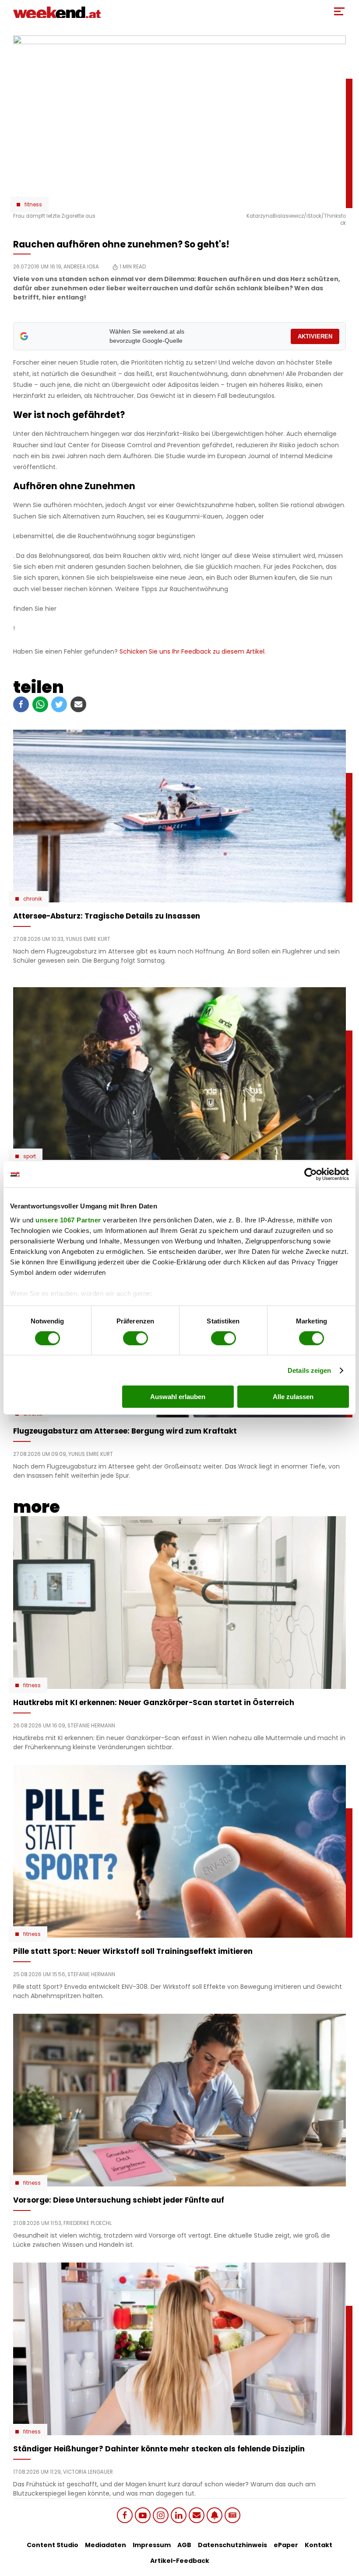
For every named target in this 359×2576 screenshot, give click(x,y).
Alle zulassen (293, 1397)
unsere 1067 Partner (68, 1220)
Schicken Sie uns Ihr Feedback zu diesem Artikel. (193, 651)
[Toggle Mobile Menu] (339, 11)
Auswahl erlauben (178, 1397)
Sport (30, 1156)
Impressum (152, 2545)
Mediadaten (106, 2545)
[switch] (136, 1338)
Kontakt (319, 2545)
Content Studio (53, 2545)
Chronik (33, 899)
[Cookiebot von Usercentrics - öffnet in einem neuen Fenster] (311, 1174)
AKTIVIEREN (315, 336)
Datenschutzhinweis (232, 2545)
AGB (184, 2545)
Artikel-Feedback (180, 2561)
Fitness (33, 205)
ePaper (286, 2545)
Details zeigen (309, 1370)
